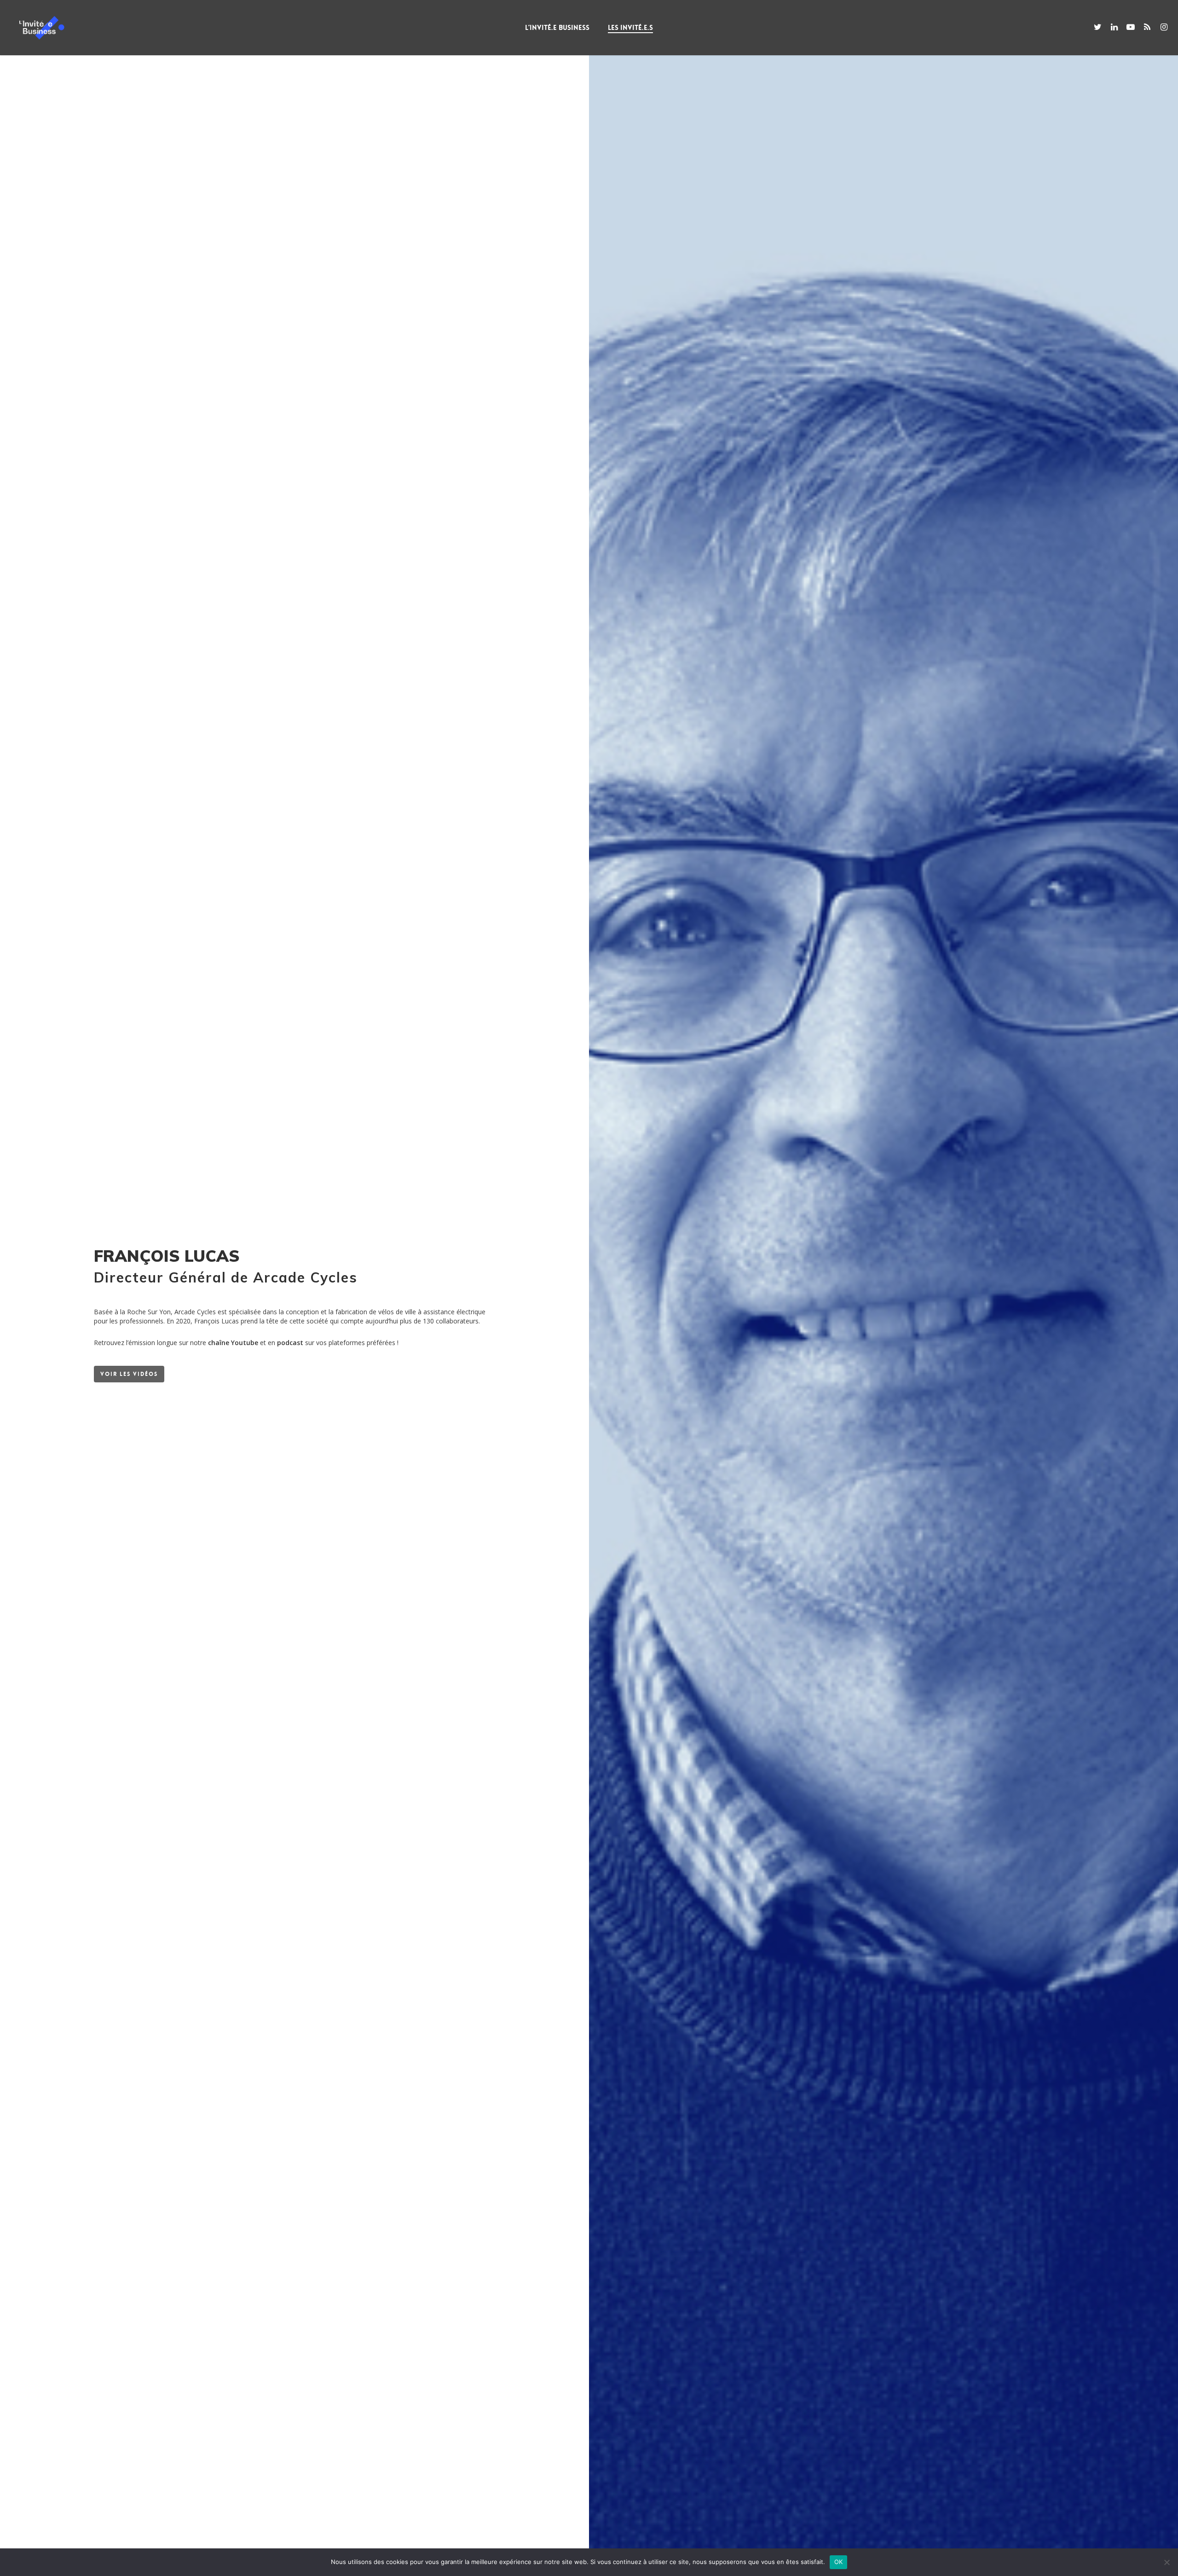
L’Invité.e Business (557, 28)
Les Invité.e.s (630, 28)
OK (839, 2562)
